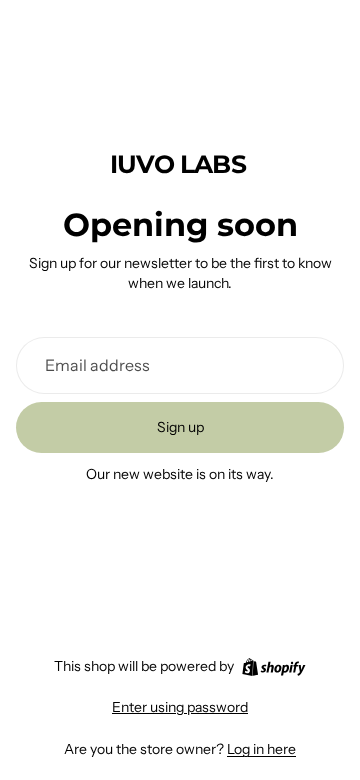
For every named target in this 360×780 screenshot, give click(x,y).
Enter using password (180, 707)
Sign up (180, 427)
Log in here (261, 749)
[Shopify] (273, 667)
